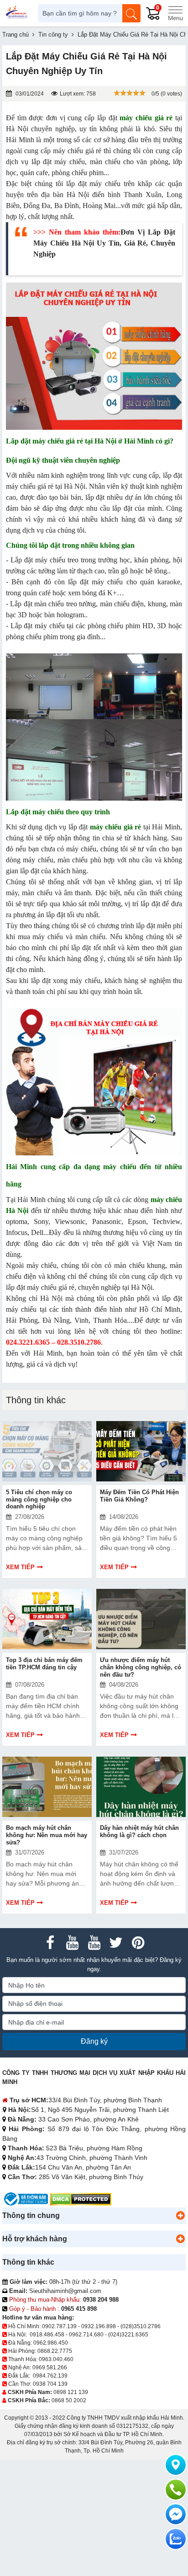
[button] (180, 2216)
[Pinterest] (138, 1943)
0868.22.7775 (55, 2351)
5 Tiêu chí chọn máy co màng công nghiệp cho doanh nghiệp (39, 1499)
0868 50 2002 (69, 2400)
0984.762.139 (50, 2376)
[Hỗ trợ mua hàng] (176, 2490)
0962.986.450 (51, 2343)
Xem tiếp (20, 1567)
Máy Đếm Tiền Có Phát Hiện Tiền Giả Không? (139, 1496)
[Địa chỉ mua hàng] (176, 2465)
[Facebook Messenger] (176, 2514)
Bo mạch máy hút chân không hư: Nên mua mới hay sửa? (47, 1835)
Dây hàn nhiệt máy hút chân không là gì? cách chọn (139, 1831)
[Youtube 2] (94, 1943)
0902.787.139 (59, 2326)
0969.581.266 (50, 2368)
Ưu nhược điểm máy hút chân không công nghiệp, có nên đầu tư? (141, 1667)
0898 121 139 (71, 2392)
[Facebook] (50, 1943)
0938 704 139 (50, 2384)
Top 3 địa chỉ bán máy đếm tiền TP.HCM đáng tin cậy (44, 1664)
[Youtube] (72, 1943)
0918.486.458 (47, 2335)
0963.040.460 (56, 2359)
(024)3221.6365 (128, 2335)
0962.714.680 (86, 2335)
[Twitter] (116, 1943)
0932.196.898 (99, 2326)
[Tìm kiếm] (131, 13)
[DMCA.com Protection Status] (81, 2199)
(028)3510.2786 (141, 2326)
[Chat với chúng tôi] (176, 2539)
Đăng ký (94, 2041)
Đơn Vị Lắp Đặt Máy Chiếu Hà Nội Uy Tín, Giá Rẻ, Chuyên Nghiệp (104, 243)
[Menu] (175, 13)
